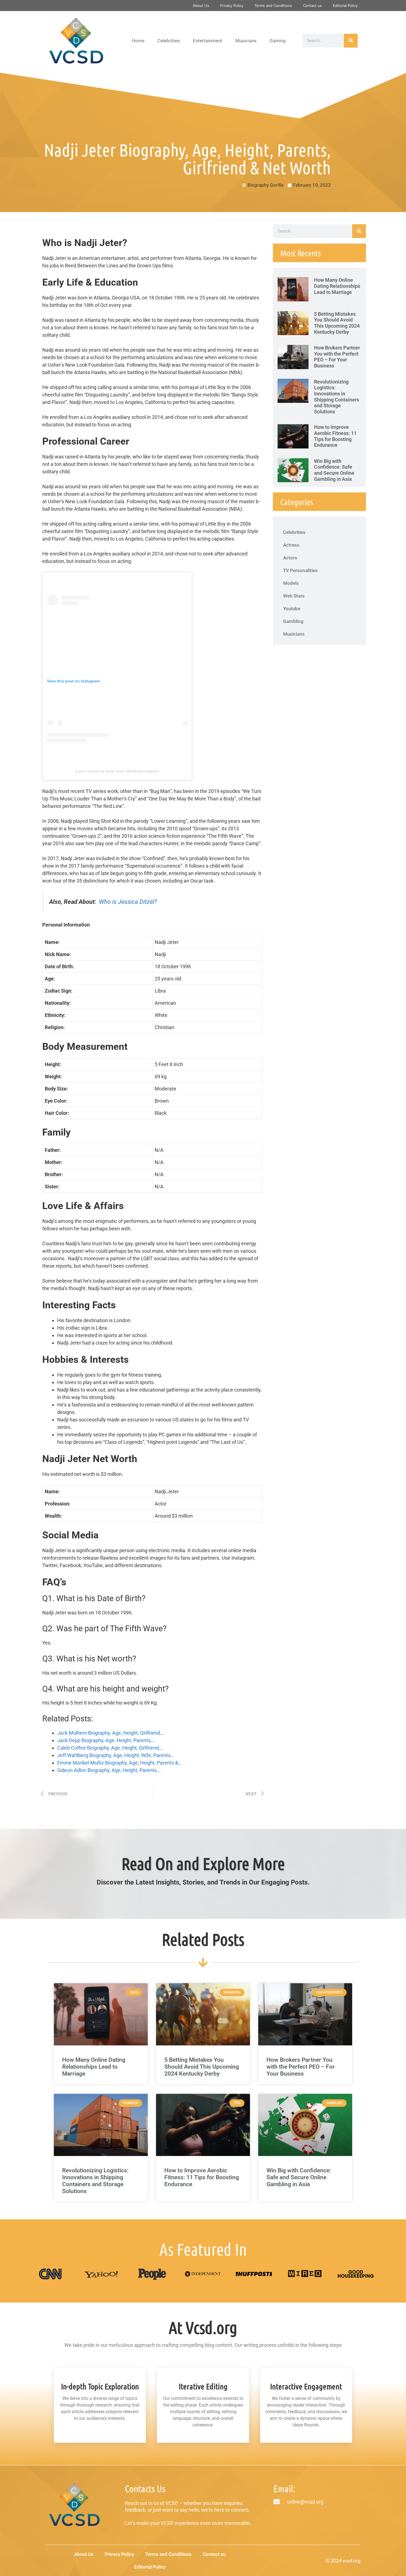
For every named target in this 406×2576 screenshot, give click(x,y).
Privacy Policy (232, 6)
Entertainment (208, 41)
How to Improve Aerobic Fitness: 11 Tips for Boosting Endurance (335, 436)
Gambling (293, 621)
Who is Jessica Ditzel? (128, 902)
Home (138, 41)
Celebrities (169, 41)
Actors (290, 558)
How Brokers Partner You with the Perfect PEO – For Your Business (337, 357)
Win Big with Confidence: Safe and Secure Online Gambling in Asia (334, 470)
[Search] (351, 41)
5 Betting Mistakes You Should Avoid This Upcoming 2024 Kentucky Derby (337, 323)
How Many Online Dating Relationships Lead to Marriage (337, 286)
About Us (201, 6)
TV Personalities (300, 570)
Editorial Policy (345, 6)
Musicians (246, 41)
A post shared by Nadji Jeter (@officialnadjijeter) (117, 771)
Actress (291, 545)
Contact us (312, 6)
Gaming (278, 41)
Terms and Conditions (273, 6)
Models (291, 583)
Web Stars (294, 596)
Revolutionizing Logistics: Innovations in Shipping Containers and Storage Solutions (337, 397)
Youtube (292, 609)
